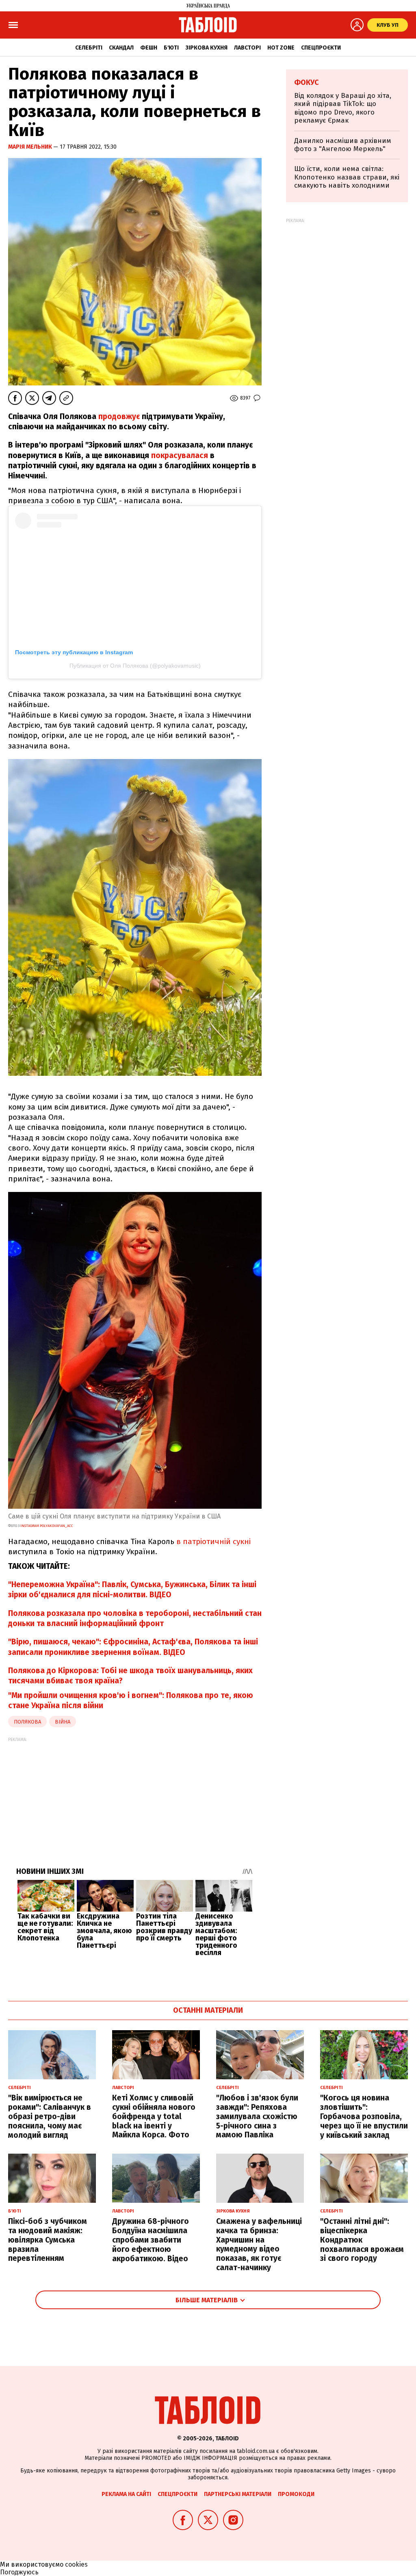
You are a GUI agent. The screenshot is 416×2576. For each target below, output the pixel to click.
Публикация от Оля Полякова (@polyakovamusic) (135, 666)
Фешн (149, 48)
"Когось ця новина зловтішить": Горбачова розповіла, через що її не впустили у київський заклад (364, 2116)
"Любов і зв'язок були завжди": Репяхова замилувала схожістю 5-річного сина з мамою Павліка (257, 2116)
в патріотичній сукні (212, 1541)
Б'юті (171, 48)
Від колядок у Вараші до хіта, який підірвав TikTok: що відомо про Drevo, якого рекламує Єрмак (343, 108)
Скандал (121, 48)
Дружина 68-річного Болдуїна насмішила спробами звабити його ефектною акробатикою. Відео (151, 2240)
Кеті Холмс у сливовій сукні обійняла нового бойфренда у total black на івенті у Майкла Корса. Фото (154, 2116)
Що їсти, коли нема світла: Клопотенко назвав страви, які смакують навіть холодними (347, 177)
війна (63, 1722)
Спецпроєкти (321, 48)
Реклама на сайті (126, 2494)
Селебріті (89, 48)
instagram (46, 1526)
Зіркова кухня (206, 48)
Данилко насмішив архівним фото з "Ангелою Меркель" (343, 145)
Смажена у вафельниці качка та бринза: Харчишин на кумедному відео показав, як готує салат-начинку (259, 2244)
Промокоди (296, 2494)
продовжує (119, 416)
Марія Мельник (31, 147)
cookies (76, 2564)
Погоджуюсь (19, 2572)
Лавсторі (247, 48)
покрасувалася (180, 455)
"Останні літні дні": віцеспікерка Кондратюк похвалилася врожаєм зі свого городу (362, 2240)
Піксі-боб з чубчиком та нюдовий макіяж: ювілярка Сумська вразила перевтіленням (48, 2240)
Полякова (27, 1722)
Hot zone (281, 48)
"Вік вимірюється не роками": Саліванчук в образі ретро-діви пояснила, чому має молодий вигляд (50, 2116)
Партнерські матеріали (238, 2494)
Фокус (307, 82)
